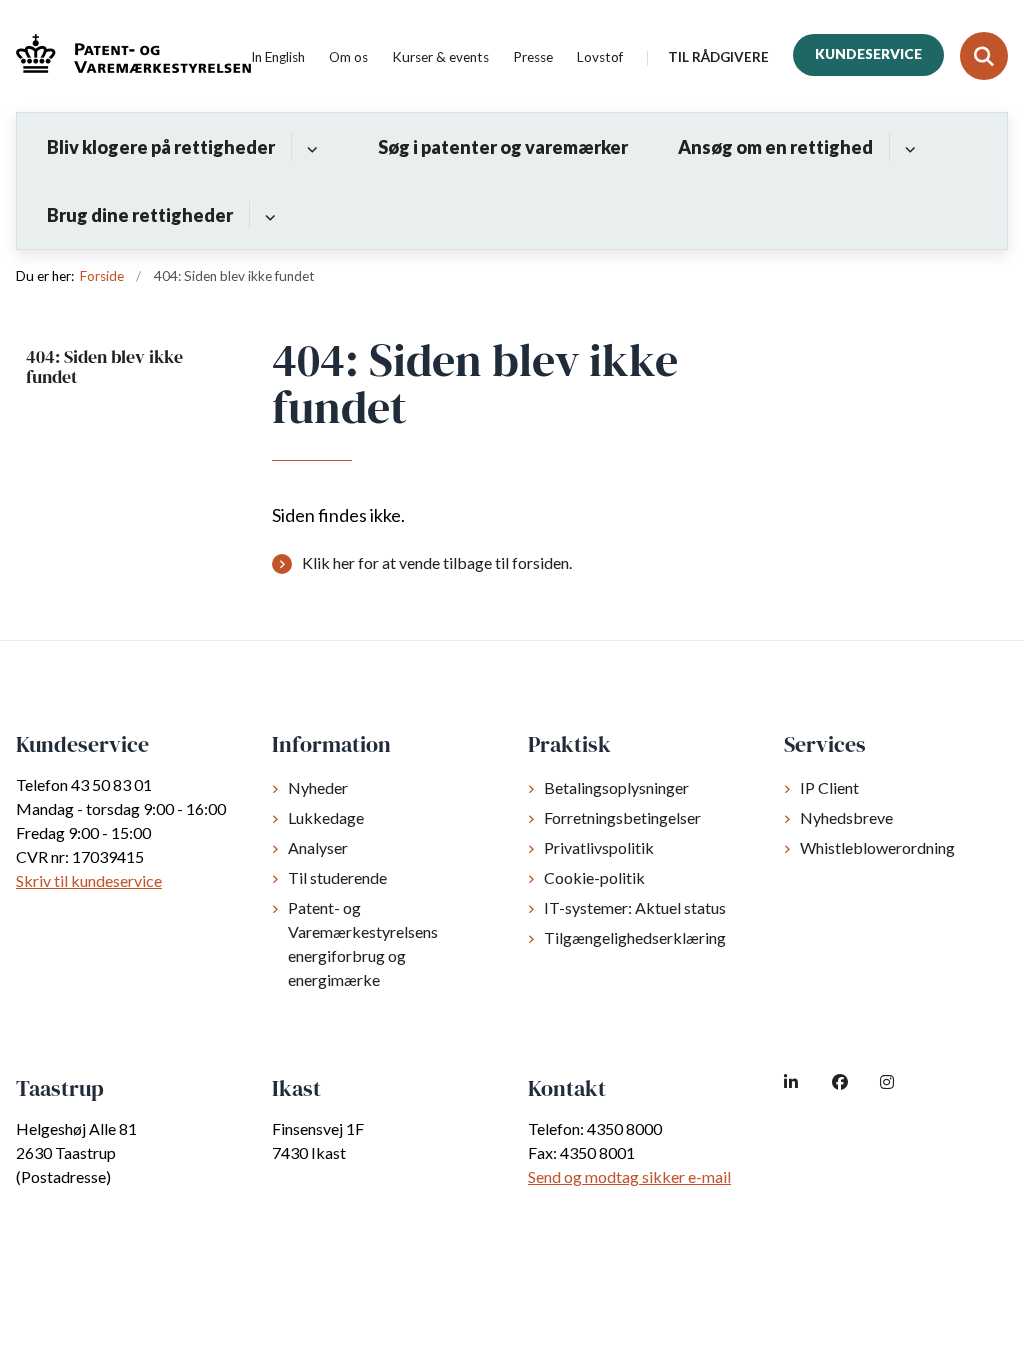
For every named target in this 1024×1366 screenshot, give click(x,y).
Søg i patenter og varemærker (503, 147)
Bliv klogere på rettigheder (161, 147)
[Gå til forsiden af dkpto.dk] (125, 56)
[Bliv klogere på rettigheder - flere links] (309, 147)
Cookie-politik (594, 877)
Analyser (318, 847)
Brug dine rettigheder (140, 215)
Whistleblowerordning (877, 847)
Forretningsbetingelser (622, 817)
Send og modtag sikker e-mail (629, 1176)
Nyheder (318, 787)
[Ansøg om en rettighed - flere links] (907, 147)
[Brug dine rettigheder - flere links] (267, 215)
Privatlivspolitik (599, 847)
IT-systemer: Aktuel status (635, 907)
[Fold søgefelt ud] (984, 56)
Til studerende (337, 877)
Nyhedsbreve (846, 817)
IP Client (829, 787)
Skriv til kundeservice (89, 880)
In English (278, 58)
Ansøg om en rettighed (775, 147)
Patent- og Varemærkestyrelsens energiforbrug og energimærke (363, 943)
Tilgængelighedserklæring (635, 937)
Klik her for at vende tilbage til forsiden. (437, 562)
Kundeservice (868, 54)
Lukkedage (326, 817)
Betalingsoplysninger (616, 787)
